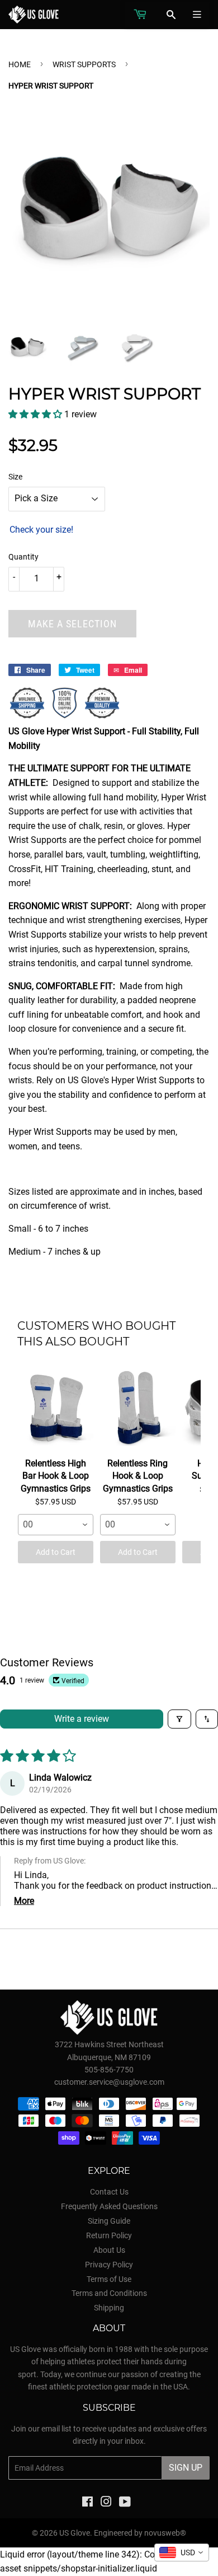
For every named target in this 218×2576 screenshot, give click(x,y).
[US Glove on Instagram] (106, 2503)
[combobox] (56, 1525)
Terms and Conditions (109, 2293)
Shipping (109, 2308)
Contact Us (109, 2192)
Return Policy (109, 2235)
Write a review (82, 1719)
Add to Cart (56, 1552)
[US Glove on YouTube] (125, 2503)
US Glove (75, 2533)
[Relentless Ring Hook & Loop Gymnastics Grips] (138, 1408)
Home (20, 64)
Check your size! (41, 530)
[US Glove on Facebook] (87, 2503)
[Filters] (179, 1719)
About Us (109, 2250)
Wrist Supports (84, 64)
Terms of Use (109, 2279)
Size (15, 477)
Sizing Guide (109, 2221)
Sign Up (186, 2468)
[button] (36, 414)
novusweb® (165, 2533)
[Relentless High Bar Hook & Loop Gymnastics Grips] (56, 1408)
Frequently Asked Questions (109, 2206)
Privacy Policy (109, 2265)
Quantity (23, 557)
